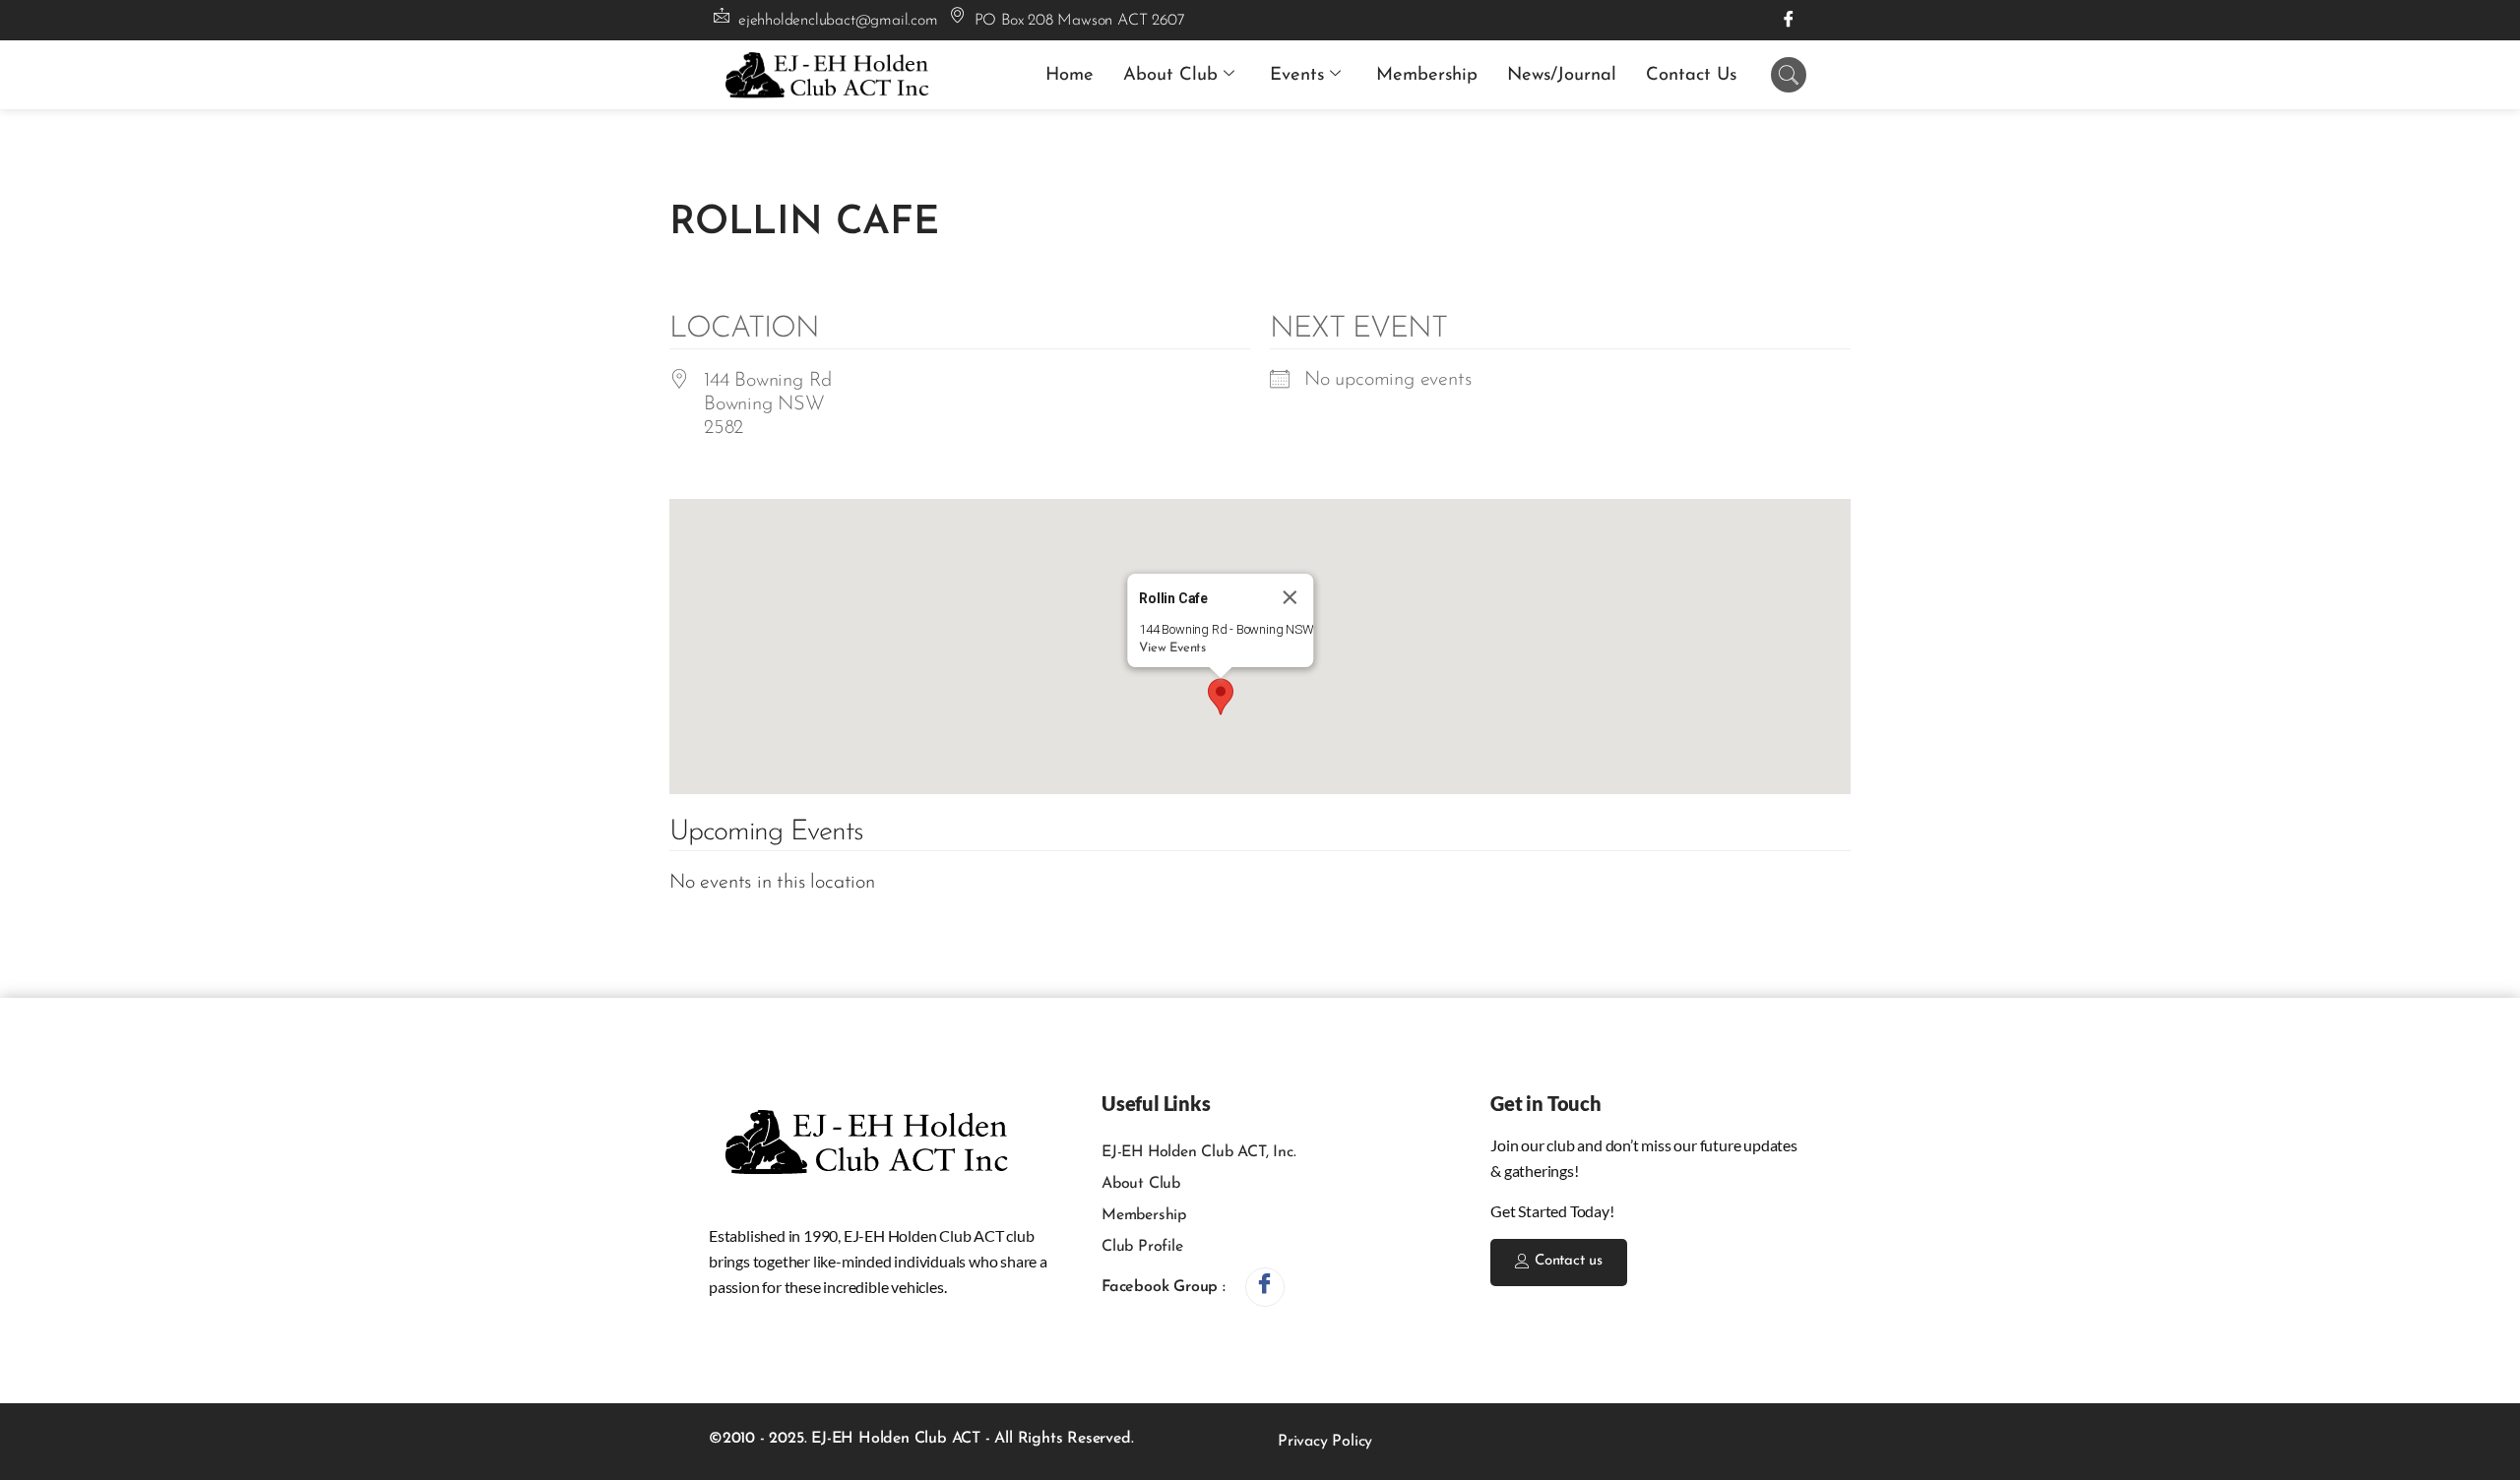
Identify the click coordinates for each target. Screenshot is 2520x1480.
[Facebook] (1789, 20)
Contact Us (1691, 75)
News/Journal (1562, 75)
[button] (1221, 697)
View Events (1172, 648)
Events (1297, 75)
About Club (1170, 75)
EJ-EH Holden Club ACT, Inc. (1199, 1152)
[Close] (1291, 597)
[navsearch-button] (1789, 75)
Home (1070, 75)
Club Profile (1142, 1247)
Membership (1427, 75)
